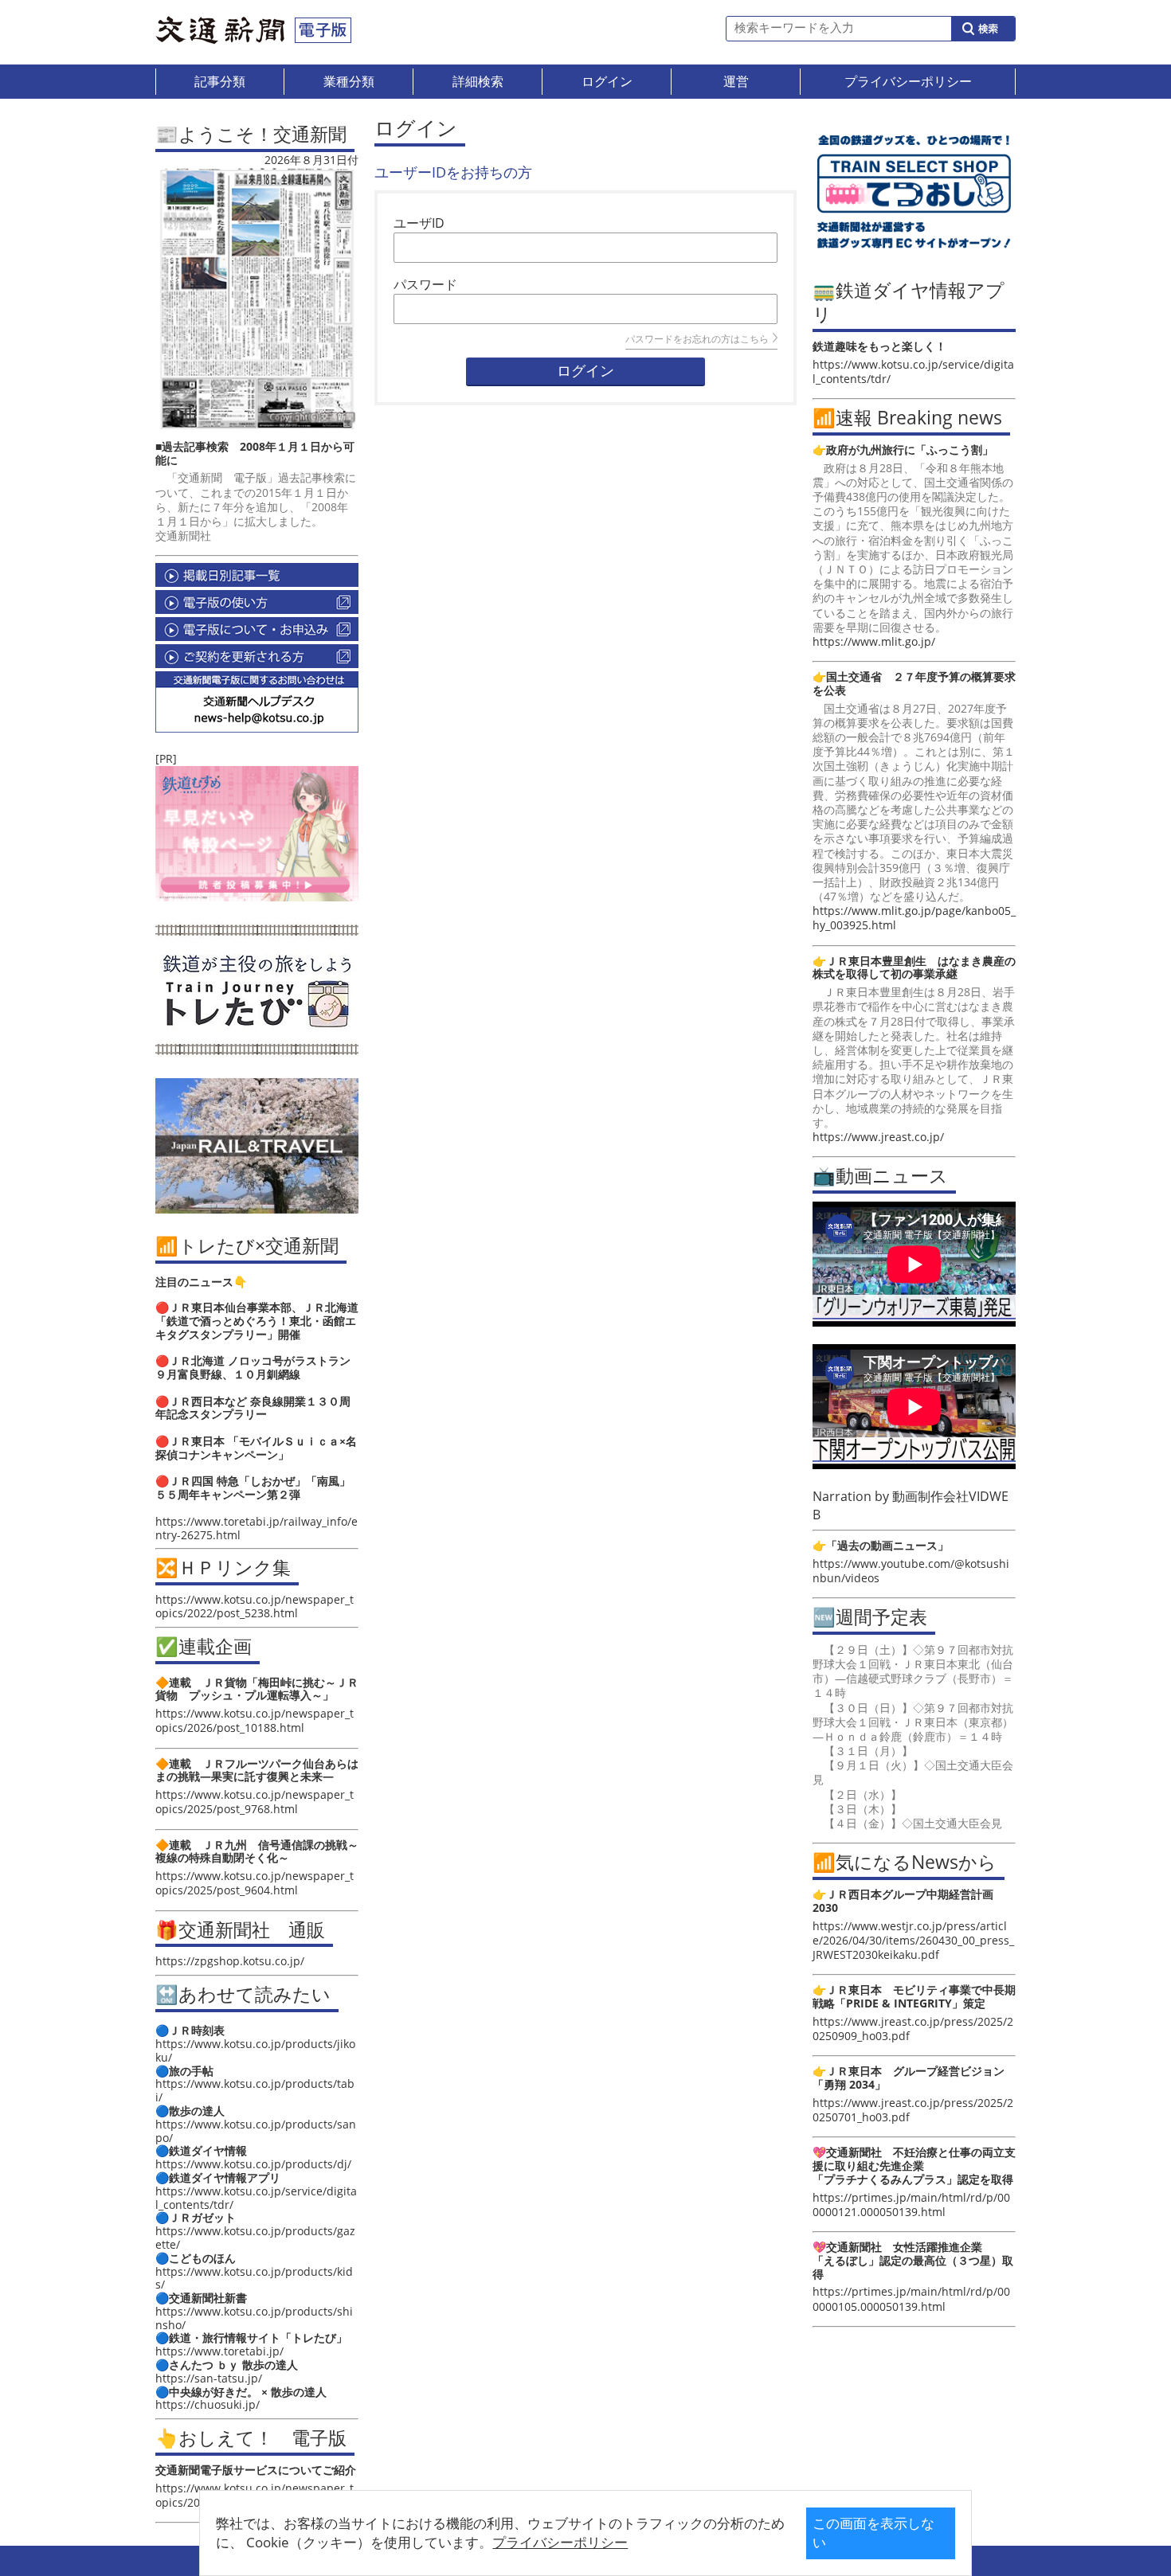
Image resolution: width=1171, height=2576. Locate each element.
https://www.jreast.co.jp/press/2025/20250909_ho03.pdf (913, 2029)
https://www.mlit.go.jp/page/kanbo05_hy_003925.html (914, 918)
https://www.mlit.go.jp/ (874, 641)
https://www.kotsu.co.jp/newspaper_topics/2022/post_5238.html (255, 1606)
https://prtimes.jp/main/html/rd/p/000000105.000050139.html (911, 2298)
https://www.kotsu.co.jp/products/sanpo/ (256, 2131)
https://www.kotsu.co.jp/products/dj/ (253, 2164)
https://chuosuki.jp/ (208, 2404)
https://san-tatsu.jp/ (209, 2378)
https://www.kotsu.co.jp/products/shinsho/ (254, 2318)
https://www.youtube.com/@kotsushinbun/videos (911, 1571)
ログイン (585, 371)
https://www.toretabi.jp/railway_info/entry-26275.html (257, 1528)
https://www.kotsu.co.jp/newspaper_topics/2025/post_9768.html (255, 1802)
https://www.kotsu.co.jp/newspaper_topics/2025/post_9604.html (255, 1883)
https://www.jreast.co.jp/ (878, 1137)
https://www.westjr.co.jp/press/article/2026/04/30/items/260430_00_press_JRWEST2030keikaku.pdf (913, 1940)
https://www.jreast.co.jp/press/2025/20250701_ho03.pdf (913, 2110)
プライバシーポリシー (560, 2542)
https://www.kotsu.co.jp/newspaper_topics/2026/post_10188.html (255, 1720)
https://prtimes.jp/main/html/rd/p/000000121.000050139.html (911, 2205)
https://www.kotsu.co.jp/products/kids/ (254, 2278)
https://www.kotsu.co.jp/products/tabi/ (255, 2090)
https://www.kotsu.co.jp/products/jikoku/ (255, 2050)
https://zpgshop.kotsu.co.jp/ (230, 1961)
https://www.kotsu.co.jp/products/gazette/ (255, 2238)
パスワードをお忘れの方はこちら (697, 339)
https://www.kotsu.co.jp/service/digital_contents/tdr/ (256, 2198)
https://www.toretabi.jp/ (219, 2351)
